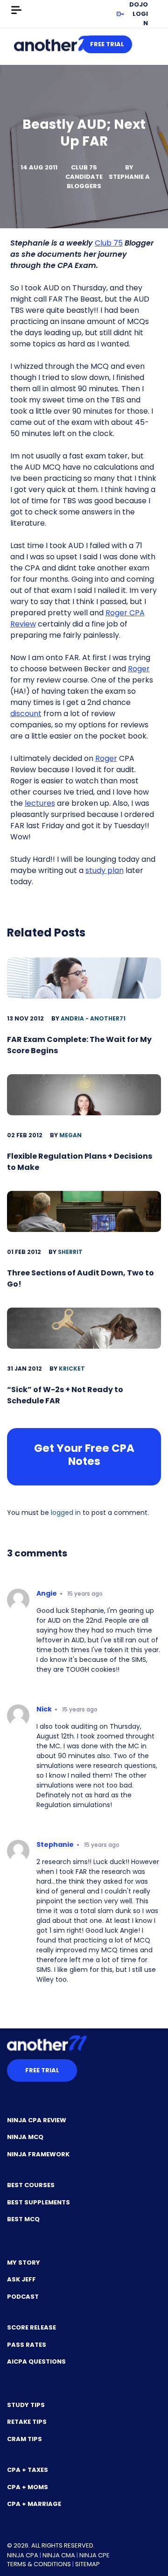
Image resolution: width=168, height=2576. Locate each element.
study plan (105, 870)
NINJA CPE (94, 2555)
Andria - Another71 (93, 1018)
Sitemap (87, 2564)
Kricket (72, 1369)
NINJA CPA (23, 2555)
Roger (139, 669)
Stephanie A (129, 177)
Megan (70, 1135)
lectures (40, 803)
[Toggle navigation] (16, 10)
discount (26, 714)
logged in (66, 1513)
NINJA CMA (59, 2555)
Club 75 (109, 243)
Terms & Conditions (39, 2564)
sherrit (70, 1252)
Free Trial (107, 44)
